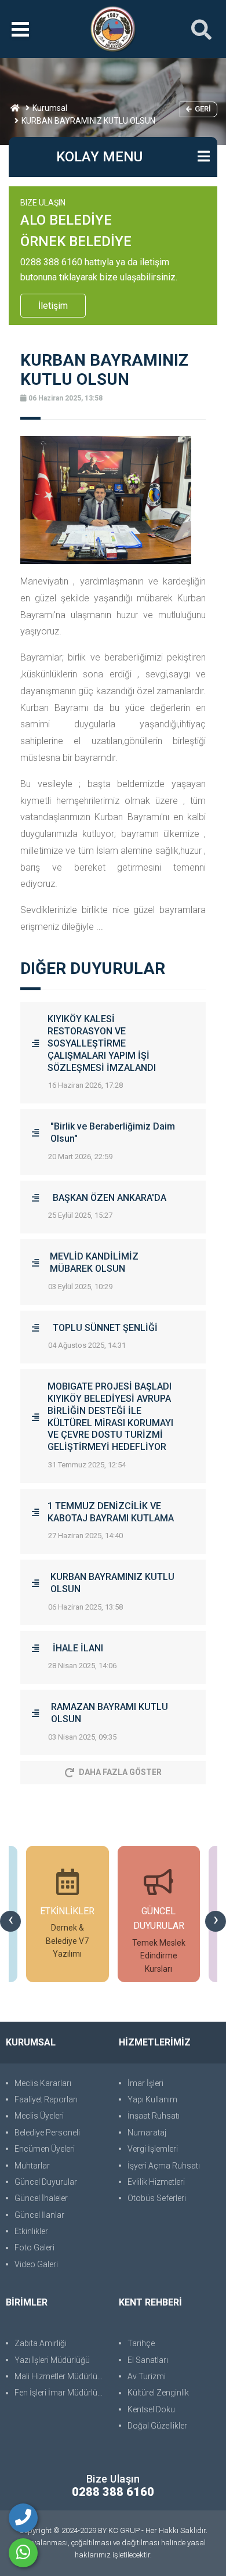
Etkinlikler (31, 2231)
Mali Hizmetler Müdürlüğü (61, 2376)
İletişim (53, 306)
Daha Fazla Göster (120, 1772)
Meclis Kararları (43, 2083)
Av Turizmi (147, 2376)
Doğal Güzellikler (157, 2426)
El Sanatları (148, 2360)
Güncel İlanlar (39, 2215)
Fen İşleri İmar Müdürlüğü (61, 2393)
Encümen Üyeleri (45, 2149)
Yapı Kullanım (152, 2099)
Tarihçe (141, 2343)
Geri (203, 109)
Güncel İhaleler (41, 2198)
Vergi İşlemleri (153, 2149)
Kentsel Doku (151, 2409)
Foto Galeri (34, 2247)
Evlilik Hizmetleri (156, 2182)
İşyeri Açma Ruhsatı (164, 2166)
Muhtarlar (32, 2166)
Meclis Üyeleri (39, 2116)
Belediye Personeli (47, 2133)
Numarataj (147, 2133)
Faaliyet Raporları (46, 2099)
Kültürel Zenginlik (158, 2393)
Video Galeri (36, 2264)
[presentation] (10, 1921)
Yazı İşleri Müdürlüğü (52, 2360)
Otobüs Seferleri (157, 2198)
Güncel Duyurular (46, 2182)
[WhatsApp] (23, 2553)
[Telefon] (23, 2518)
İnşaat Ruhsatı (154, 2116)
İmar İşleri (145, 2083)
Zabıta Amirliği (41, 2343)
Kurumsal (50, 108)
